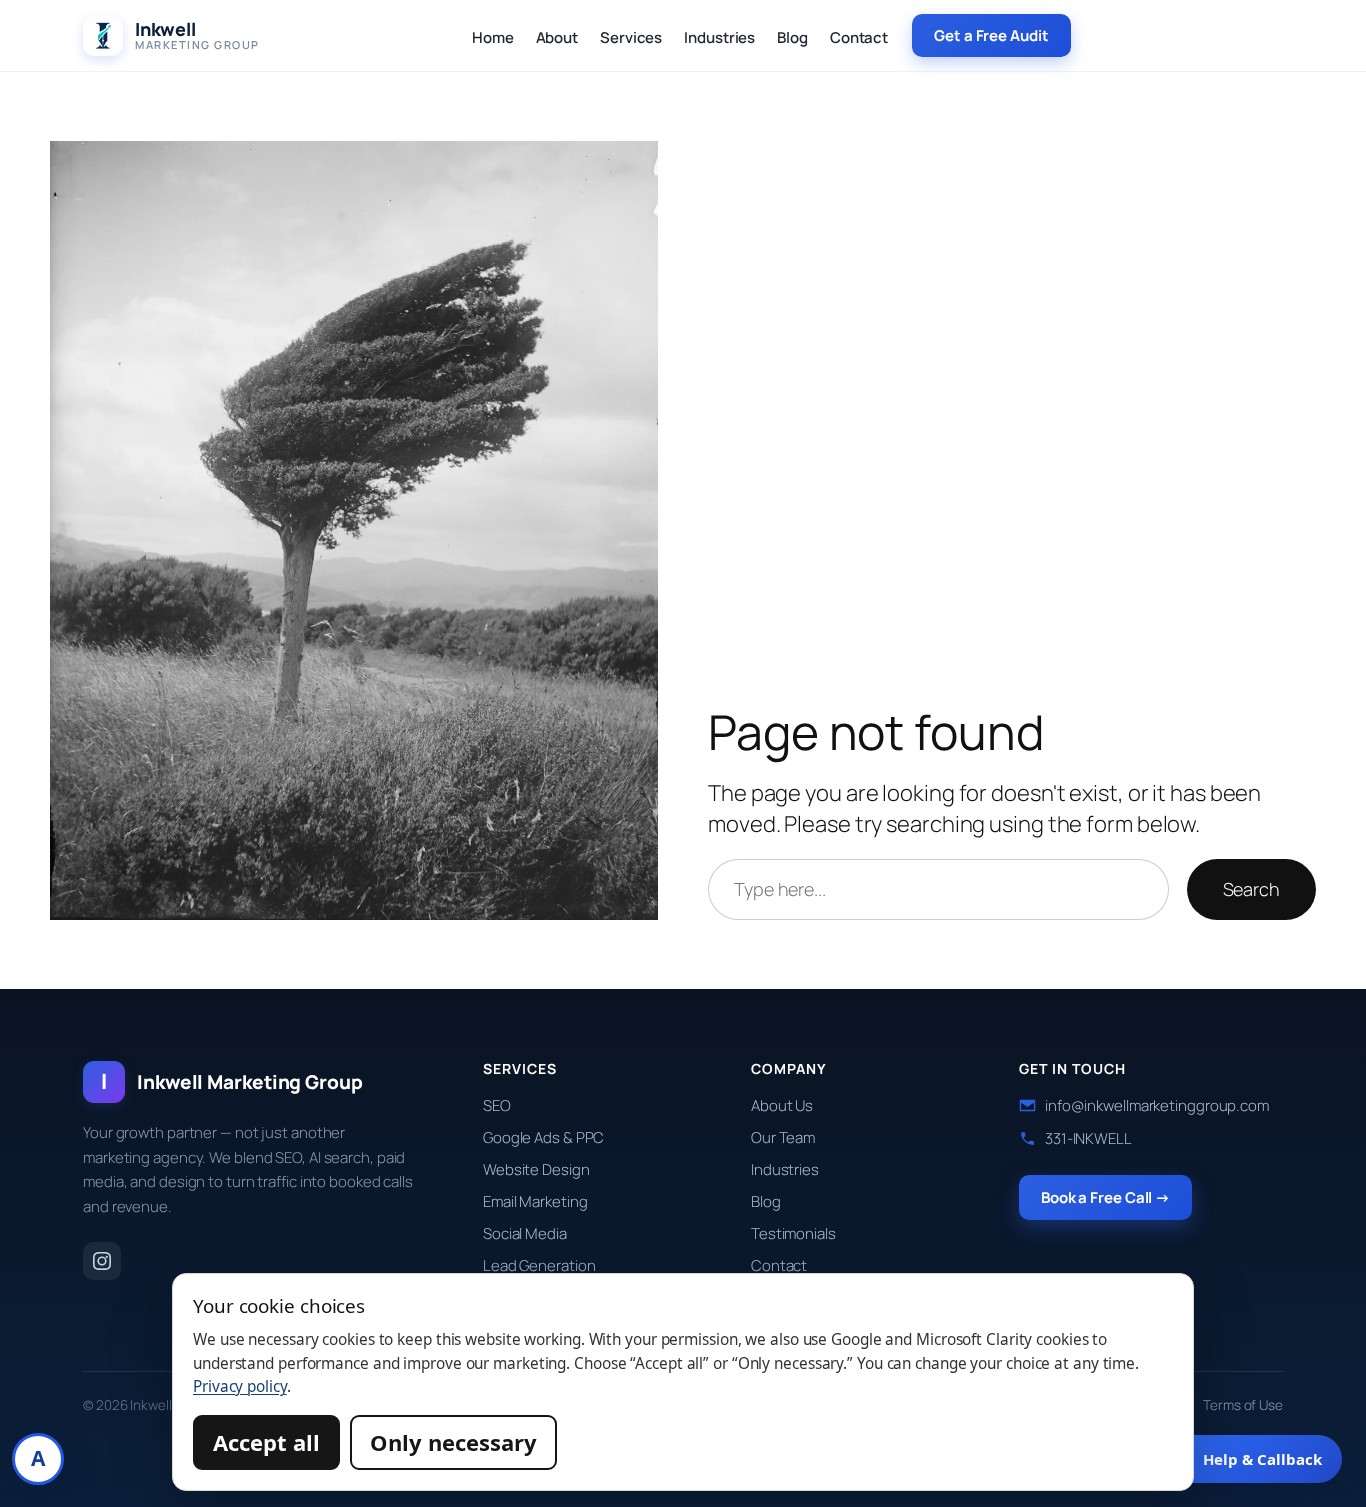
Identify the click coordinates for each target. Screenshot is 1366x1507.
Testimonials (793, 1233)
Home (493, 37)
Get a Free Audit (991, 35)
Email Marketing (535, 1201)
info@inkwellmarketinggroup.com (1157, 1105)
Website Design (536, 1169)
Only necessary (453, 1442)
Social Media (525, 1233)
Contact (859, 37)
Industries (719, 37)
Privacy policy (240, 1386)
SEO (497, 1105)
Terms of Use (1243, 1405)
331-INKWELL (1088, 1138)
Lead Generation (539, 1265)
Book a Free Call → (1105, 1197)
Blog (792, 37)
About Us (782, 1105)
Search (1251, 889)
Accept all (266, 1442)
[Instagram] (102, 1261)
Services (631, 37)
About (557, 37)
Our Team (783, 1137)
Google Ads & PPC (543, 1137)
